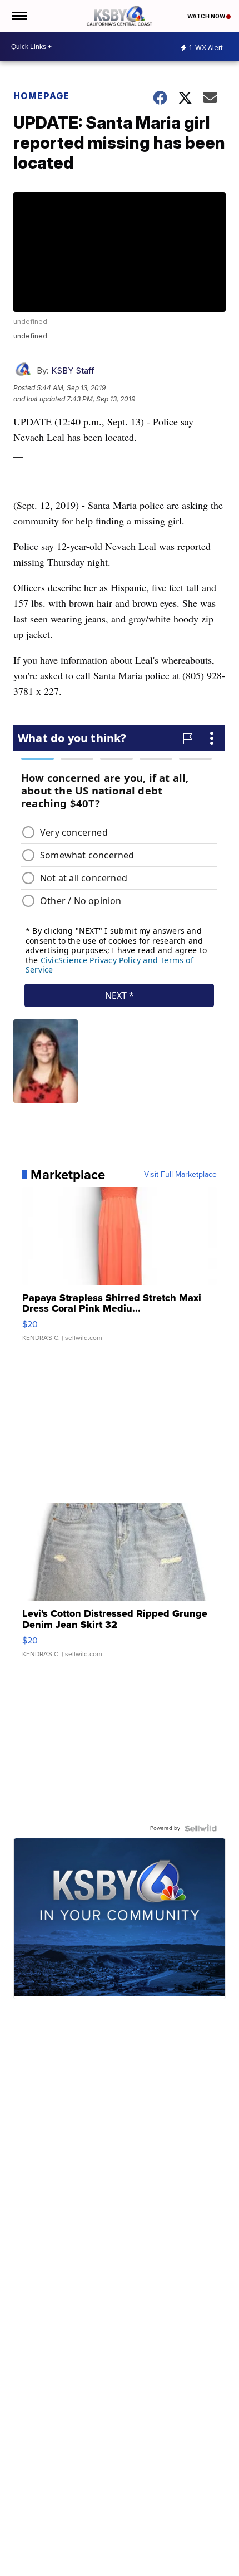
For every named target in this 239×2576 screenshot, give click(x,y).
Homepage (41, 96)
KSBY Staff (73, 371)
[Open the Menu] (19, 16)
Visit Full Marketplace (180, 1175)
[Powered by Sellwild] (201, 1828)
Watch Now (207, 16)
